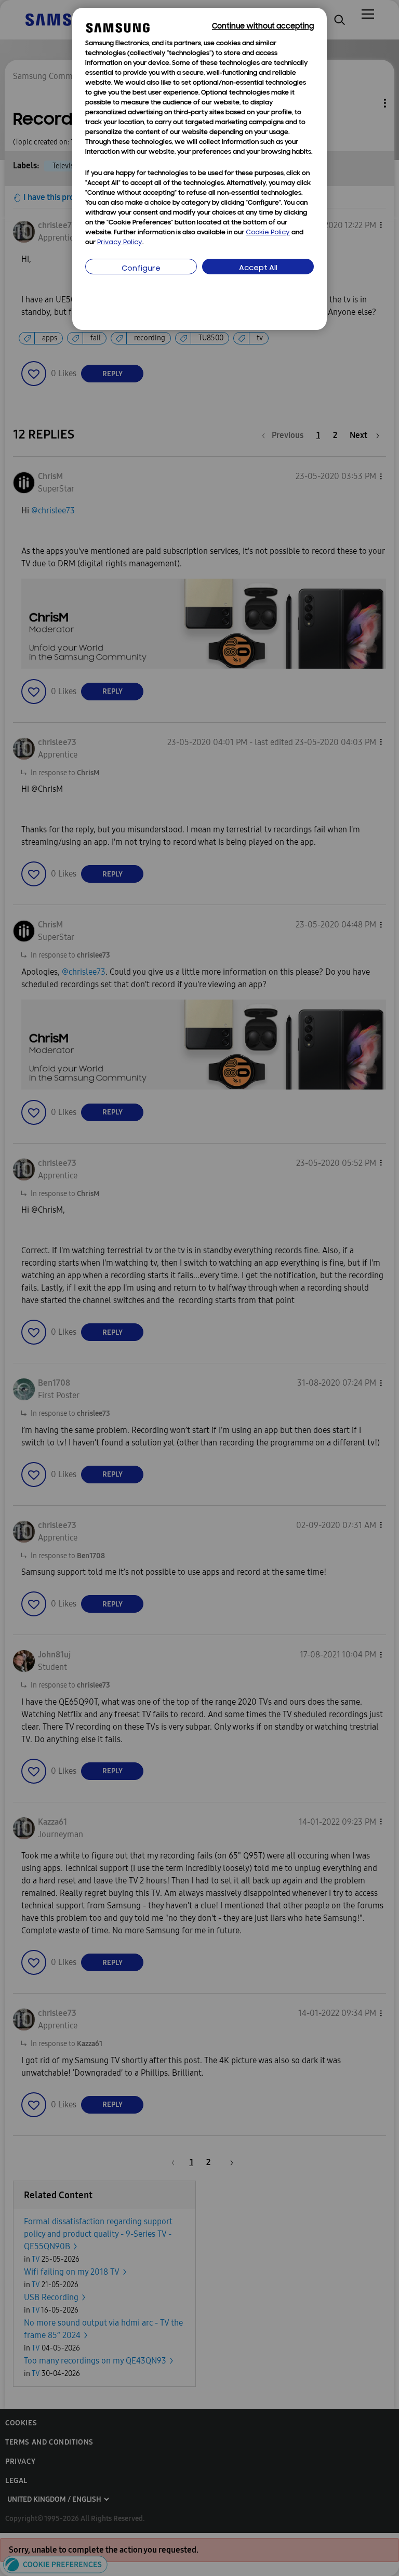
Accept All (258, 268)
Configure (141, 269)
